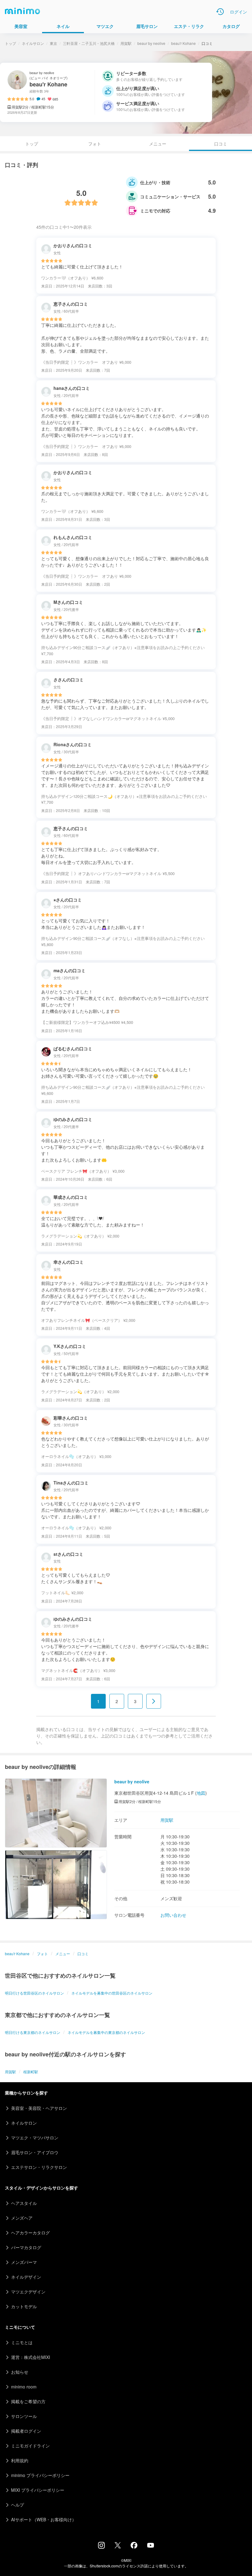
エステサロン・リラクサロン (39, 2167)
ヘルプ (18, 2505)
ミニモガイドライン (30, 2446)
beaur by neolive (151, 43)
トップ (10, 43)
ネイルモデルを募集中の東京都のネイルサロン (106, 2032)
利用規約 (20, 2460)
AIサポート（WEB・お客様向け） (44, 2519)
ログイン (238, 12)
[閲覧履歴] (220, 12)
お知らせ (20, 2372)
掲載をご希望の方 (28, 2401)
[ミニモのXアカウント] (118, 2546)
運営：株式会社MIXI (31, 2357)
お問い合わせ (173, 1915)
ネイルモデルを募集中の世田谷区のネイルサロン (112, 1993)
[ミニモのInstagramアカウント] (101, 2547)
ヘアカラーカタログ (30, 2233)
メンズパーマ (24, 2262)
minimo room (24, 2387)
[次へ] (154, 1701)
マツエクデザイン (28, 2292)
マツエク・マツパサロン (35, 2138)
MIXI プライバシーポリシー (38, 2490)
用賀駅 (126, 43)
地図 (201, 1793)
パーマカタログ (26, 2247)
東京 (53, 43)
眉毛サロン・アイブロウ (35, 2152)
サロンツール (24, 2416)
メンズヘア (22, 2218)
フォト (95, 144)
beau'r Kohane (183, 43)
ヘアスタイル (24, 2203)
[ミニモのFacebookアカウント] (134, 2547)
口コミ (83, 1954)
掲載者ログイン (26, 2431)
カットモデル (24, 2306)
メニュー (158, 144)
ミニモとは (22, 2342)
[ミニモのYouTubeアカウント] (151, 2546)
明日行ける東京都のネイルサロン (33, 2032)
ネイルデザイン (26, 2277)
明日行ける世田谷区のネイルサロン (34, 1993)
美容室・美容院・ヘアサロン (39, 2108)
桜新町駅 (31, 2072)
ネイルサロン (33, 43)
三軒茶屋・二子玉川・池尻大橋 (89, 43)
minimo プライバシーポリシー (40, 2475)
